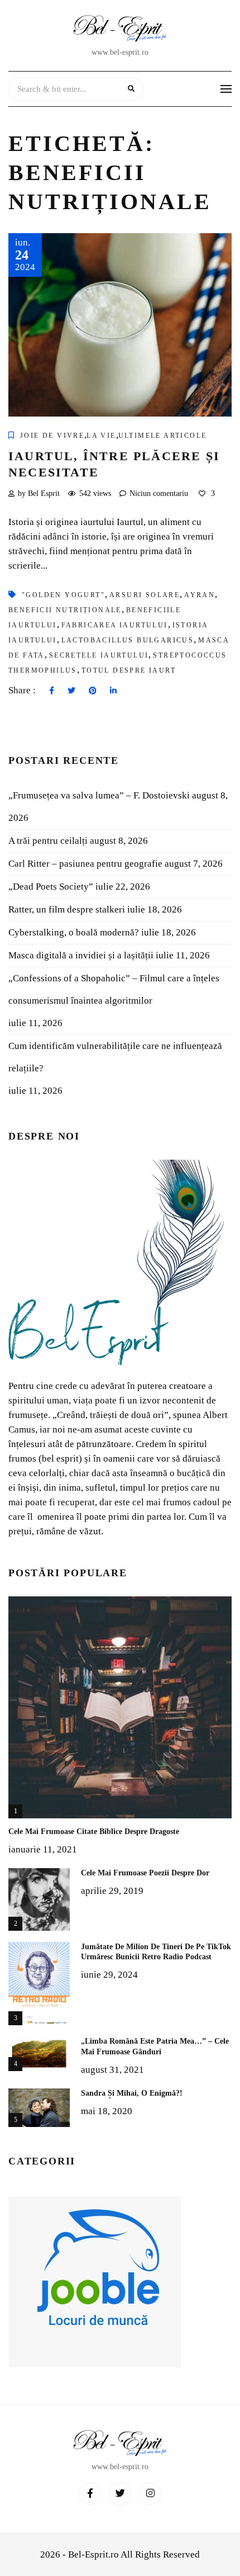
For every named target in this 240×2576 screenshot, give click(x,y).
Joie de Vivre (52, 436)
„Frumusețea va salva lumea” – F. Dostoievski (99, 795)
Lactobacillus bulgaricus (128, 640)
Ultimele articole (163, 436)
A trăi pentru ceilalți (48, 841)
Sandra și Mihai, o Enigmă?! (132, 2093)
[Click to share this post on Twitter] (71, 691)
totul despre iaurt (129, 670)
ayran (200, 595)
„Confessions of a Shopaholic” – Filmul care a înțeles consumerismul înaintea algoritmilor (114, 989)
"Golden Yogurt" (63, 595)
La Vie (101, 436)
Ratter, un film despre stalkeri (67, 909)
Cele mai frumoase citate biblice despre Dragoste (94, 1831)
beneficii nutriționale (65, 610)
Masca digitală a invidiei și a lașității (81, 955)
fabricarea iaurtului (115, 625)
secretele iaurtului (99, 655)
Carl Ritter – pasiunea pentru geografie (85, 864)
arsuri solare (145, 595)
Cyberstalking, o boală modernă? (74, 932)
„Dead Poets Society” (51, 887)
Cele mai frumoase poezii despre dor (145, 1873)
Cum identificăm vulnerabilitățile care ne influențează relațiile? (115, 1057)
